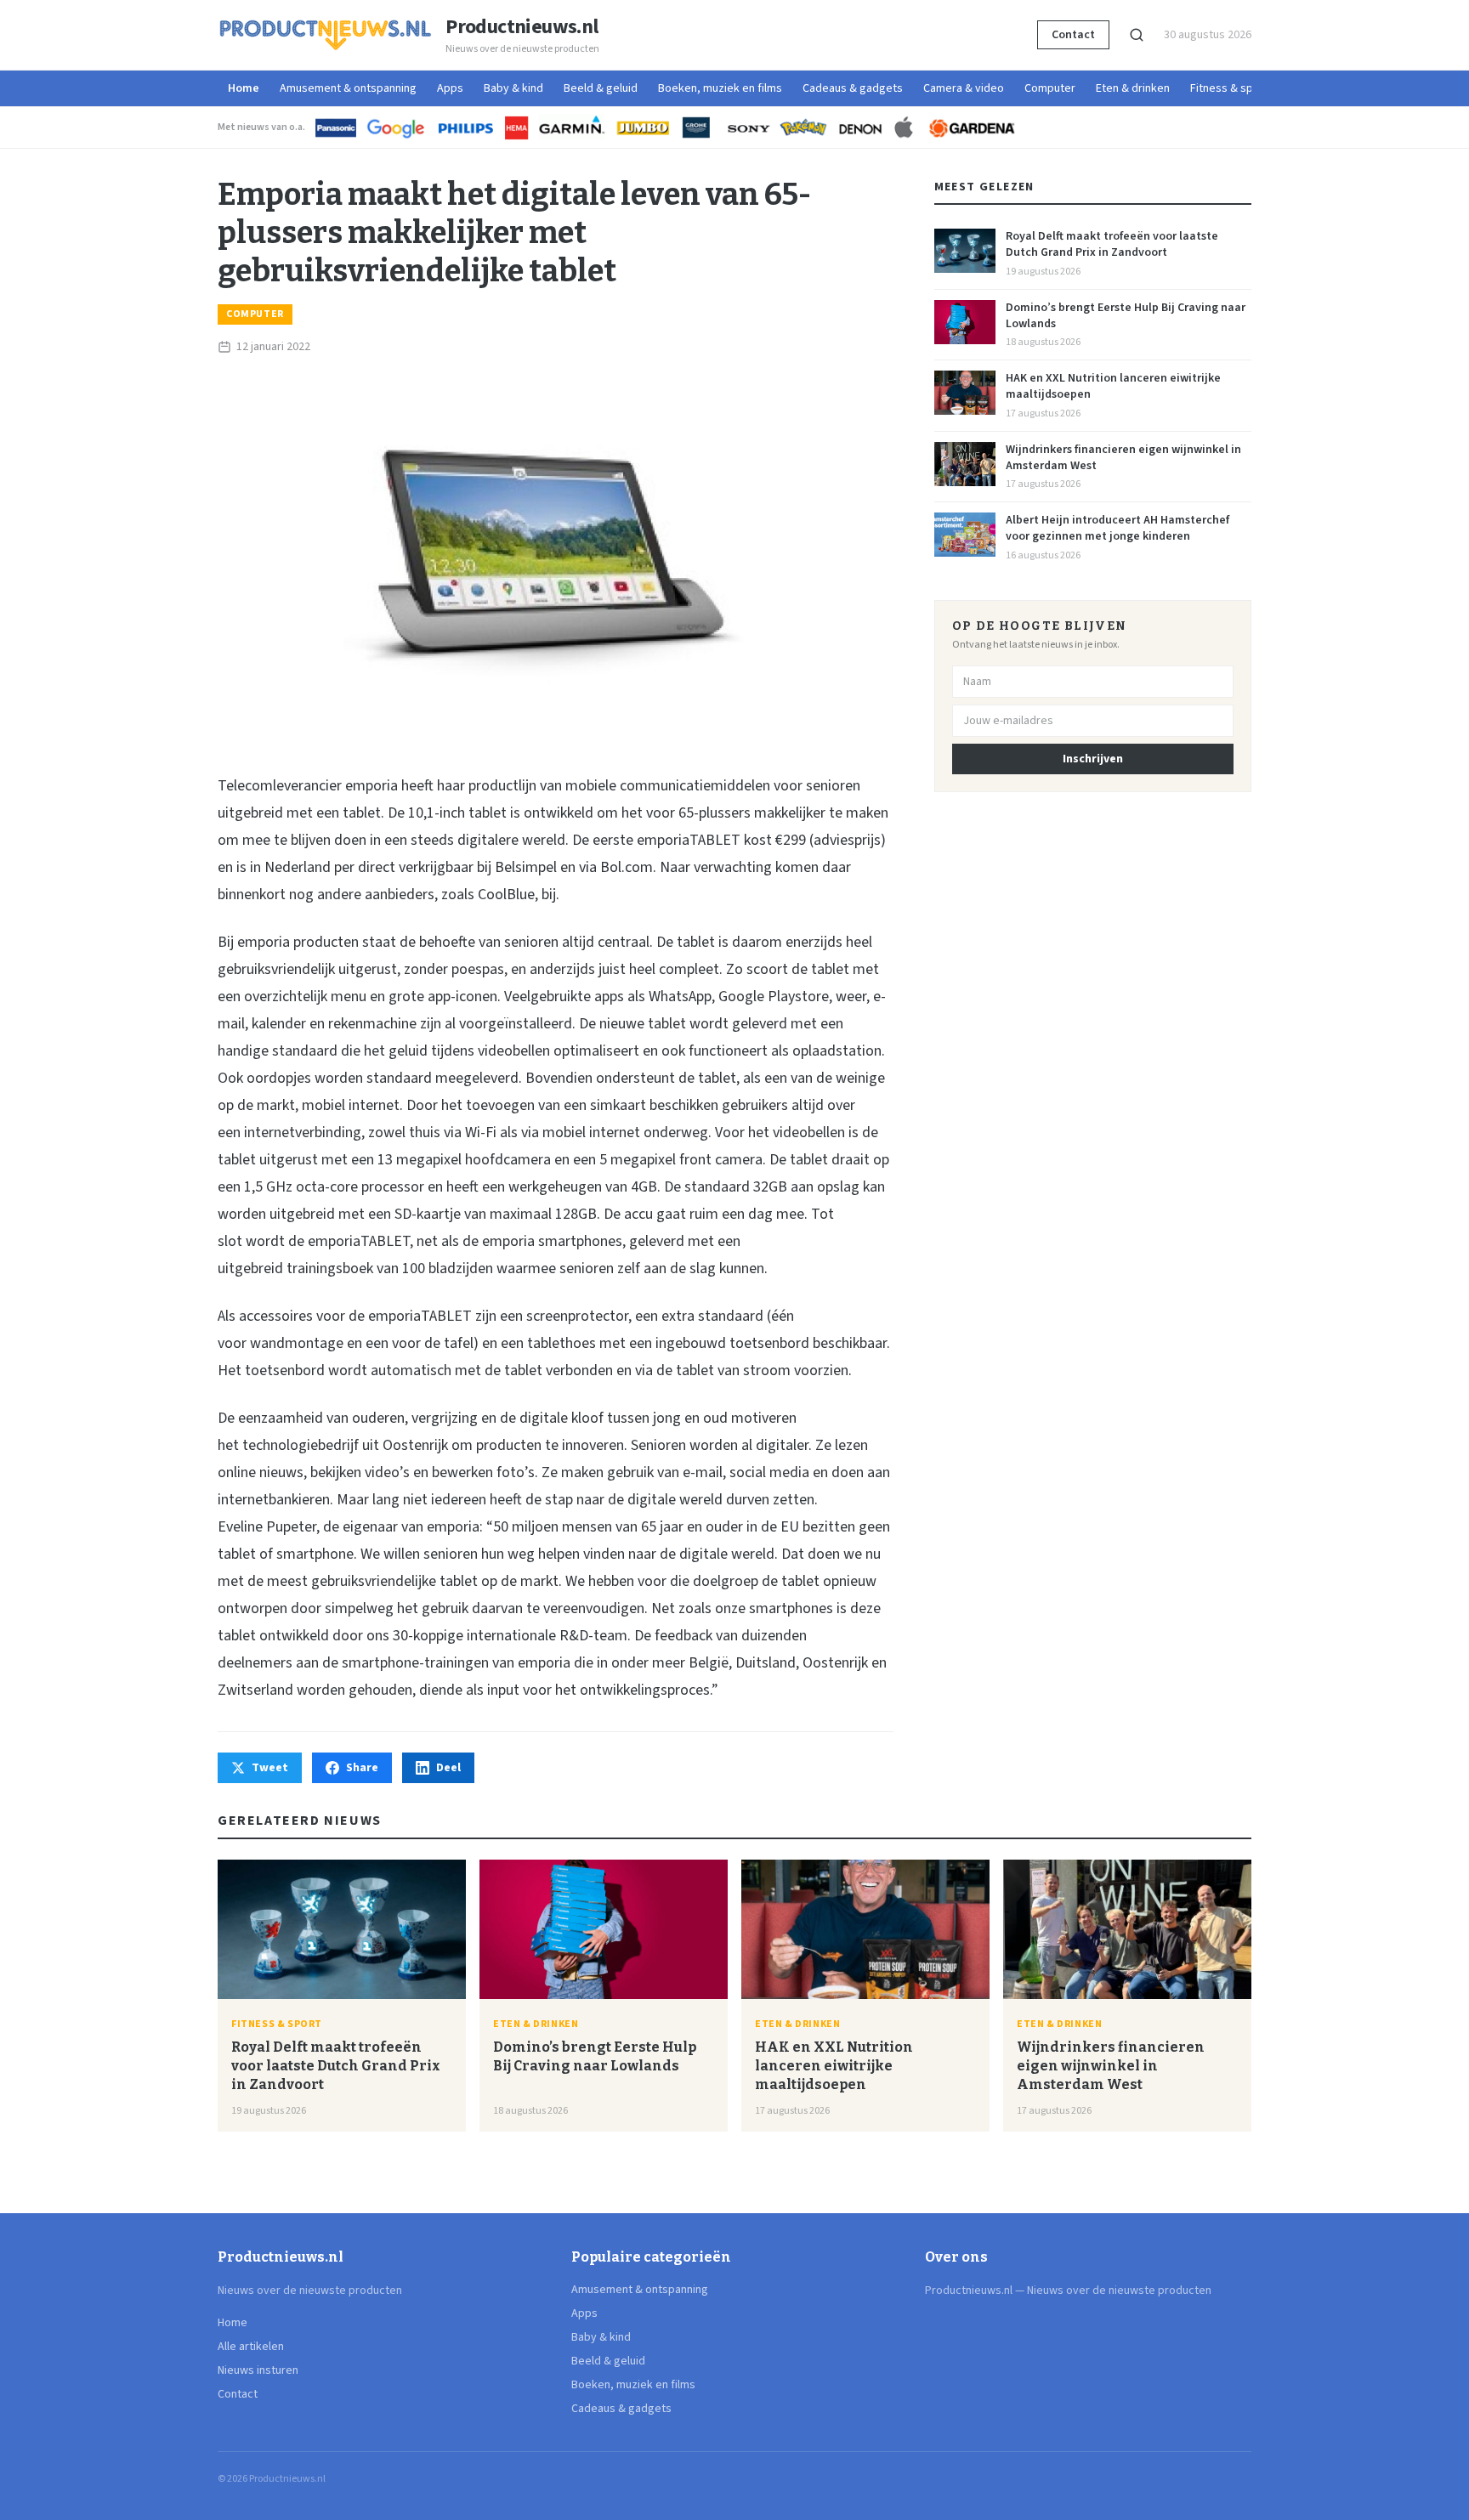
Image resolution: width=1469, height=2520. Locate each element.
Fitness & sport (1229, 88)
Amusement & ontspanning (348, 88)
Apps (450, 88)
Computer (1050, 88)
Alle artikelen (251, 2347)
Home (244, 88)
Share (362, 1768)
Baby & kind (513, 88)
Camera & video (964, 88)
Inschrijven (1093, 759)
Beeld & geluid (601, 88)
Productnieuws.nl (522, 27)
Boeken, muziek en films (720, 88)
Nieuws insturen (258, 2370)
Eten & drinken (1133, 88)
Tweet (270, 1768)
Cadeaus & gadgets (853, 88)
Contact (1073, 35)
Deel (448, 1768)
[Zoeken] (1137, 35)
